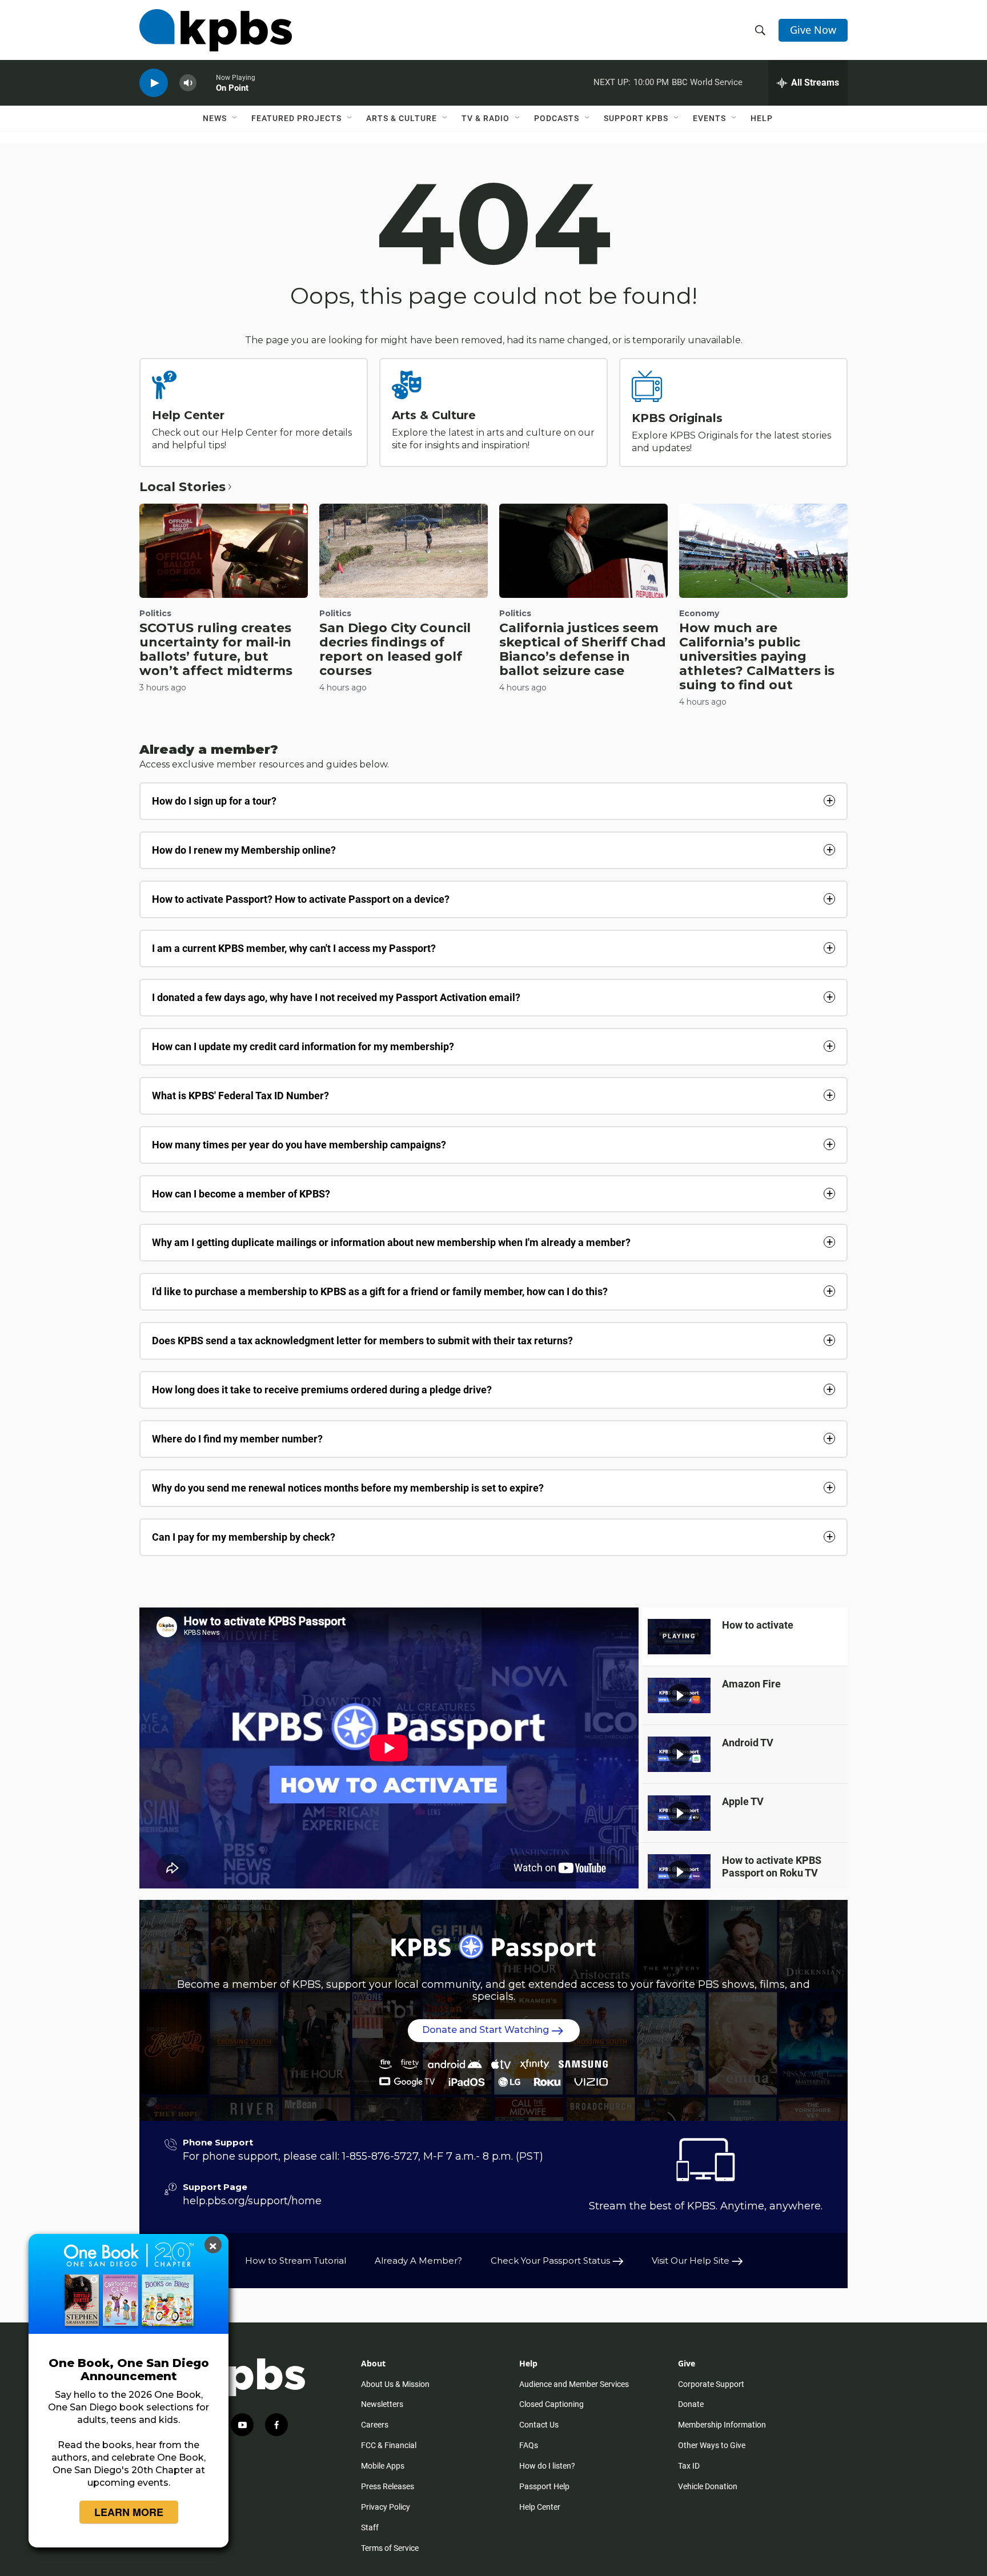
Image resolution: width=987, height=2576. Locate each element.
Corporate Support (711, 2384)
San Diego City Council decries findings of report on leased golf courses (395, 649)
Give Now (813, 30)
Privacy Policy (386, 2507)
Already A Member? (418, 2260)
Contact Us (539, 2425)
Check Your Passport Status (551, 2260)
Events (709, 118)
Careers (375, 2425)
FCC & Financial (389, 2445)
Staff (370, 2527)
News (215, 118)
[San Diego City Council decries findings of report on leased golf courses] (404, 550)
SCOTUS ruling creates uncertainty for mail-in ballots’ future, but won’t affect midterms (216, 649)
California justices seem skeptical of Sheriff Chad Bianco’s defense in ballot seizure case (583, 649)
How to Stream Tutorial (296, 2260)
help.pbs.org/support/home (252, 2201)
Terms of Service (390, 2548)
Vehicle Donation (708, 2486)
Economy (699, 613)
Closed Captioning (551, 2404)
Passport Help (544, 2486)
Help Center (188, 415)
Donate (691, 2404)
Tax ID (689, 2466)
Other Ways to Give (712, 2445)
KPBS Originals (677, 418)
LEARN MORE (129, 2512)
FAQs (529, 2445)
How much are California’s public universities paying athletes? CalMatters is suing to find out (757, 656)
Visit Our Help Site (692, 2260)
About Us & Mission (395, 2384)
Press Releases (388, 2486)
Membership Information (722, 2425)
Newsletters (382, 2404)
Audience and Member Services (574, 2384)
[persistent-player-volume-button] (188, 83)
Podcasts (557, 118)
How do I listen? (547, 2466)
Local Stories (182, 487)
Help (762, 118)
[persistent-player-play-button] (154, 83)
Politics (155, 613)
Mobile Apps (383, 2466)
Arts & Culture (402, 118)
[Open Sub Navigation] (235, 118)
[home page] (216, 30)
